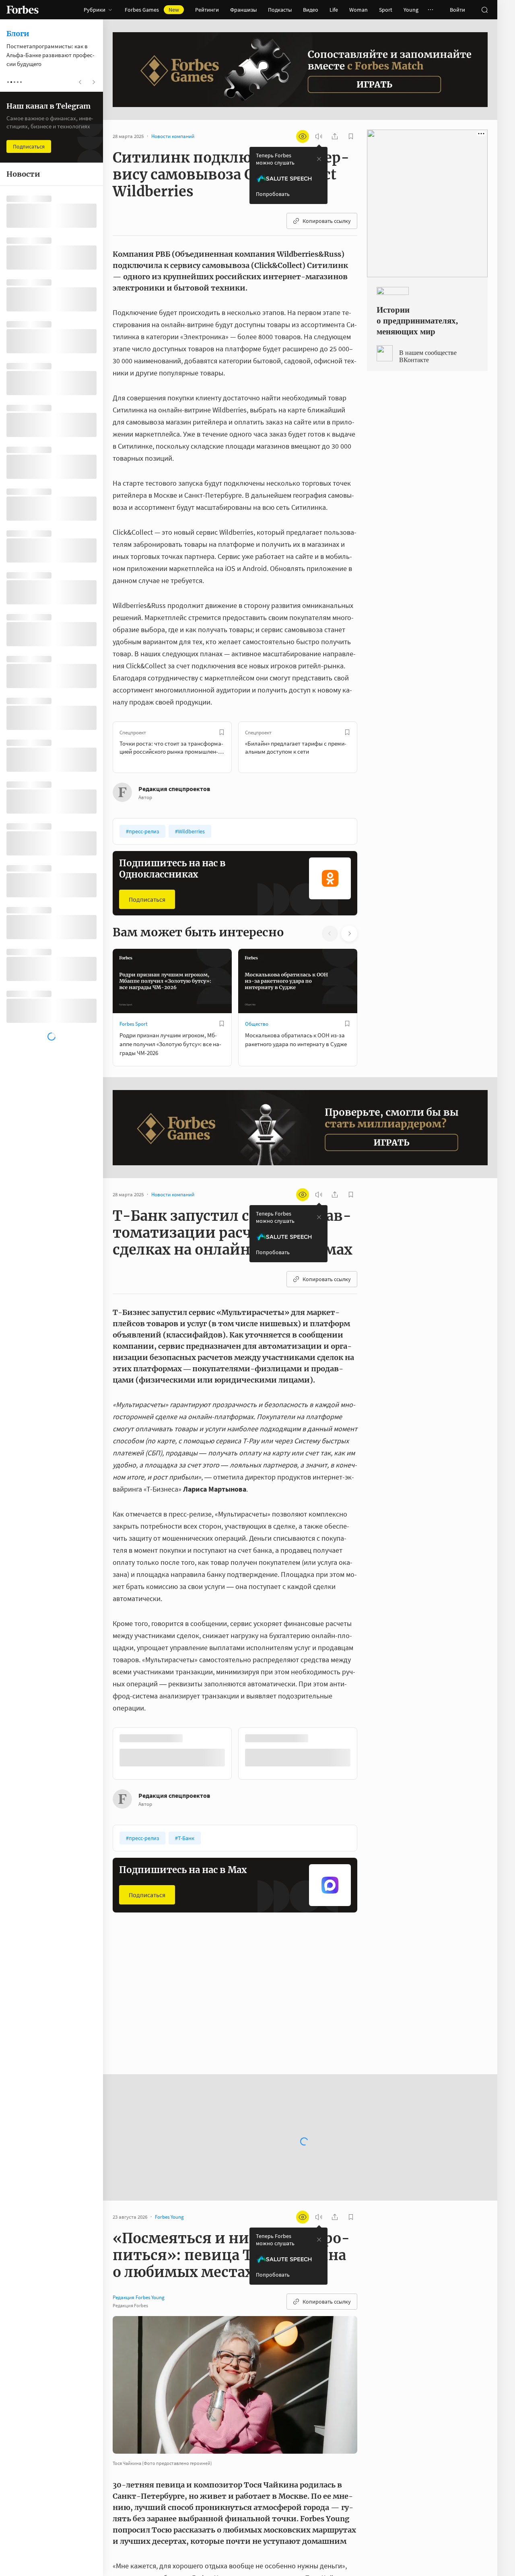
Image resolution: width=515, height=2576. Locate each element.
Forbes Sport (133, 1024)
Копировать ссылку (327, 221)
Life (334, 10)
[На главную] (23, 10)
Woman (358, 10)
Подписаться (147, 899)
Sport (386, 10)
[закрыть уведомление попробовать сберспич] (319, 159)
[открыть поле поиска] (484, 10)
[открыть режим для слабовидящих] (303, 136)
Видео (311, 10)
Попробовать (273, 194)
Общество (257, 1024)
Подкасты (280, 10)
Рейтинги (207, 10)
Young (411, 10)
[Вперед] (370, 747)
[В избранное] (222, 732)
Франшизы (243, 10)
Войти (457, 10)
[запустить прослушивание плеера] (319, 136)
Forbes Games (152, 10)
